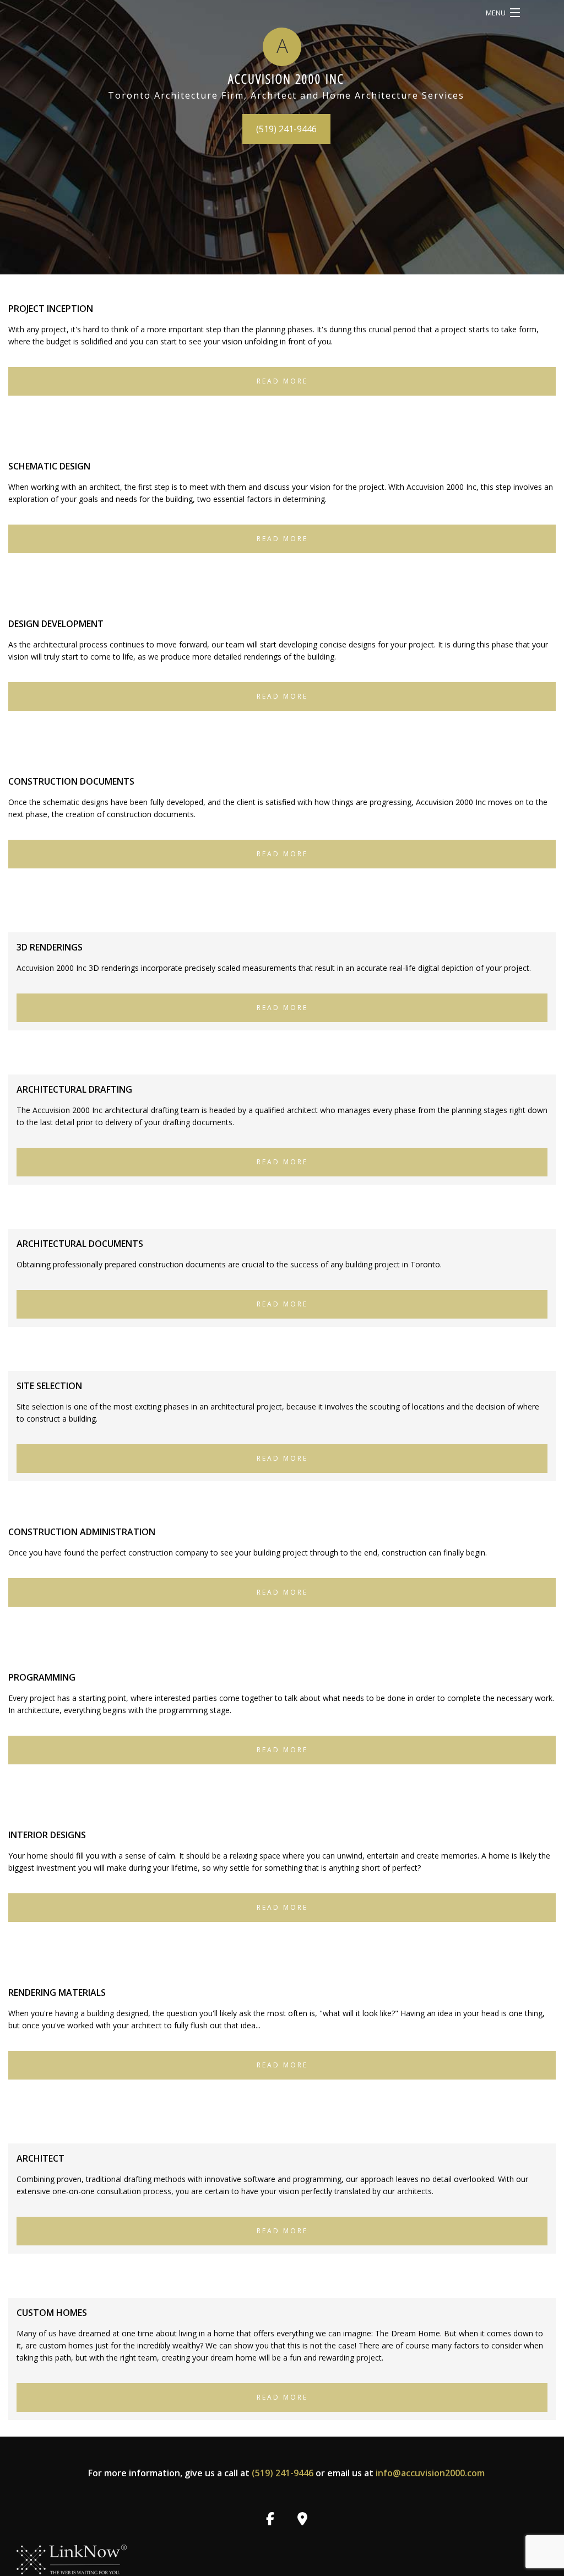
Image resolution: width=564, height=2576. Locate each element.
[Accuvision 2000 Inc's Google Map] (303, 2520)
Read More (282, 381)
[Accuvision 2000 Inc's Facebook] (270, 2520)
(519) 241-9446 (286, 129)
